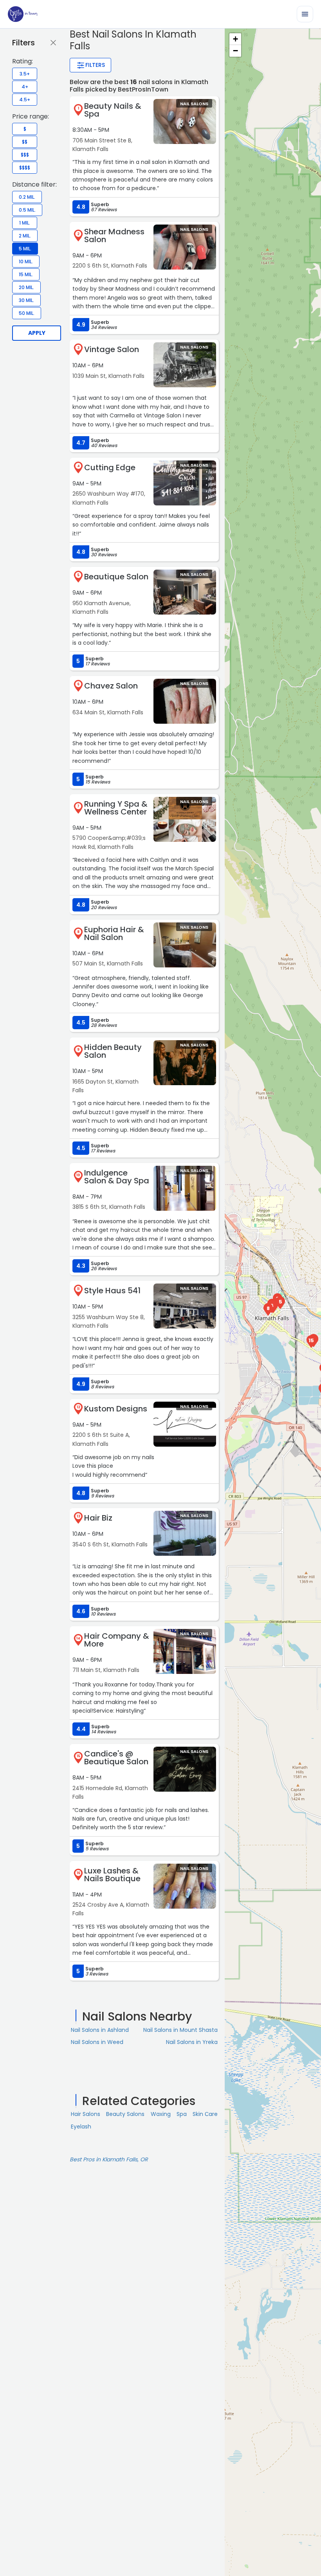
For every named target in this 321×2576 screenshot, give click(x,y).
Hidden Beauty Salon (113, 1051)
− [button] (235, 51)
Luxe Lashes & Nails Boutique (112, 1875)
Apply (37, 333)
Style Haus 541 (112, 1291)
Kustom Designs (116, 1409)
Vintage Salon (112, 349)
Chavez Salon (111, 686)
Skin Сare (205, 2114)
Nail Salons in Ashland (100, 2030)
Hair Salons (86, 2114)
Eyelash (81, 2127)
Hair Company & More (117, 1640)
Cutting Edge (110, 467)
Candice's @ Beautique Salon (116, 1758)
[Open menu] (305, 14)
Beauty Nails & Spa (113, 110)
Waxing (161, 2114)
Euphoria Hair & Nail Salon (114, 933)
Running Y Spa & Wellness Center (116, 808)
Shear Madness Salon (114, 235)
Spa (182, 2114)
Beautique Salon (116, 577)
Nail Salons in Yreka (192, 2042)
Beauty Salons (125, 2114)
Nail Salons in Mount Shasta (180, 2030)
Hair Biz (98, 1518)
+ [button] (235, 39)
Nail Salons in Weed (97, 2042)
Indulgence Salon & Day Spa (117, 1177)
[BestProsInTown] (23, 14)
